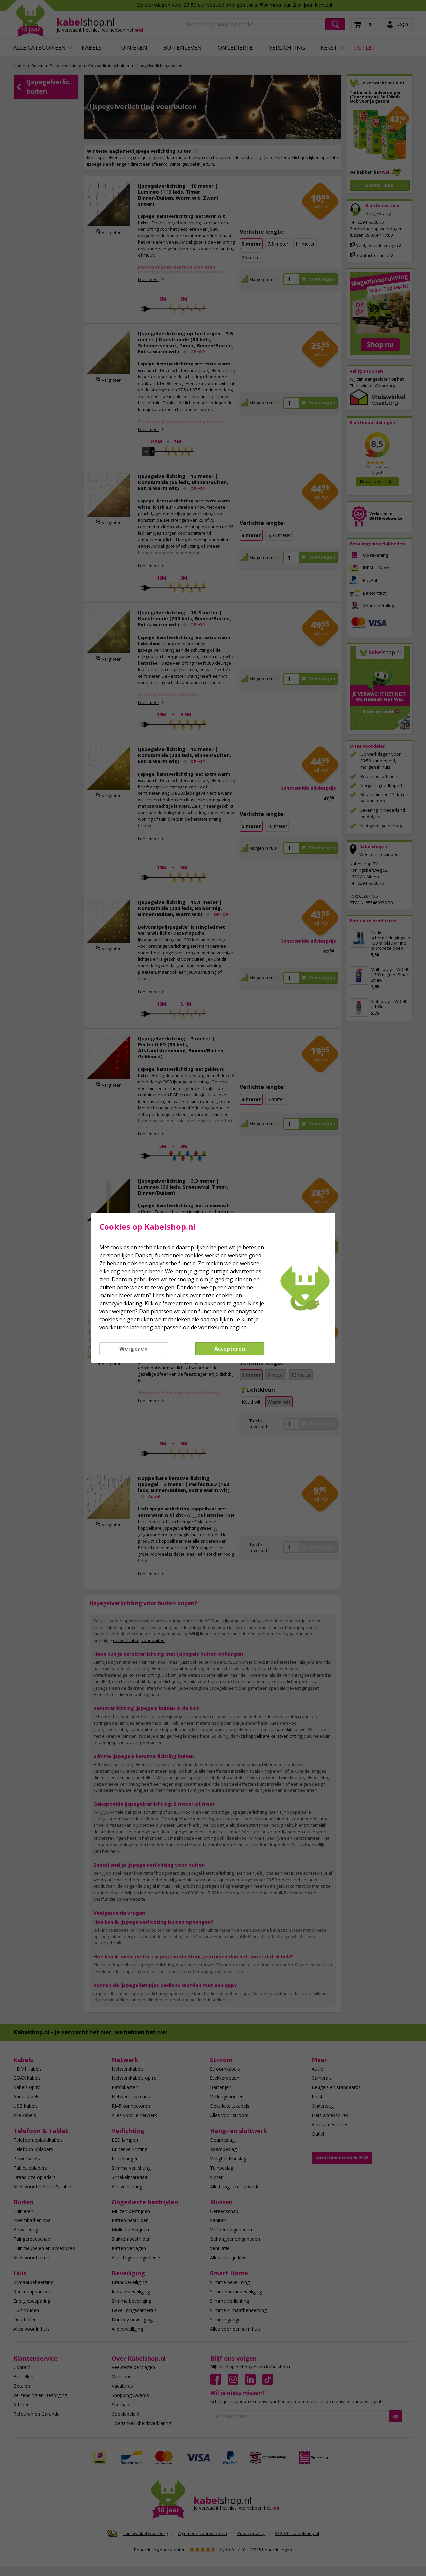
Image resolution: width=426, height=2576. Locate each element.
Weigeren (134, 1349)
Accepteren (230, 1349)
